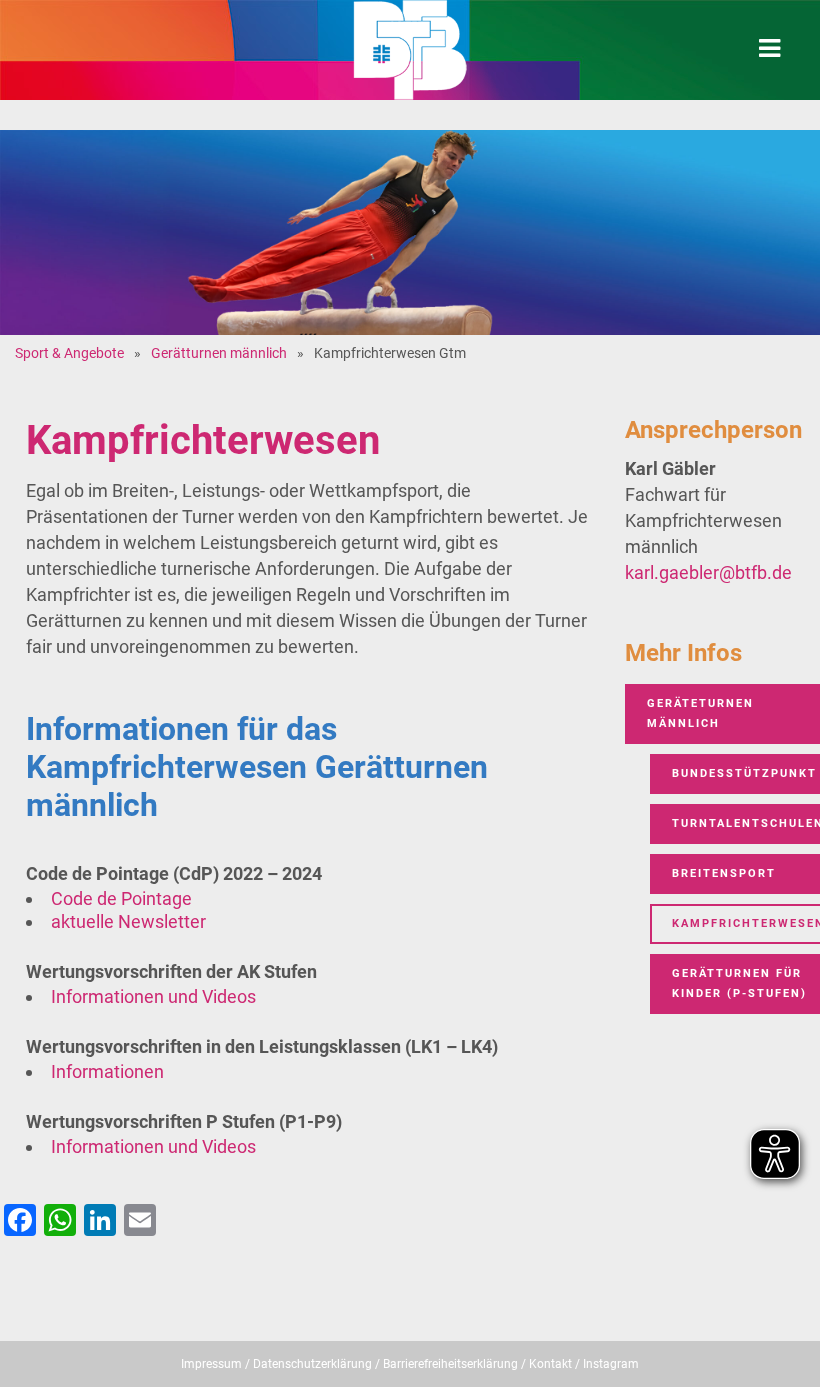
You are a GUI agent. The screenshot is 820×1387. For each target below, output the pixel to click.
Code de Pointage (121, 898)
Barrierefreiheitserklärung (450, 1364)
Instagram (611, 1364)
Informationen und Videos (153, 996)
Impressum (211, 1364)
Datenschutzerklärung (312, 1364)
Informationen (107, 1071)
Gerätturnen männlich (219, 353)
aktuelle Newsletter (128, 921)
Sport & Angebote (69, 353)
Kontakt (550, 1364)
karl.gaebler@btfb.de (708, 572)
